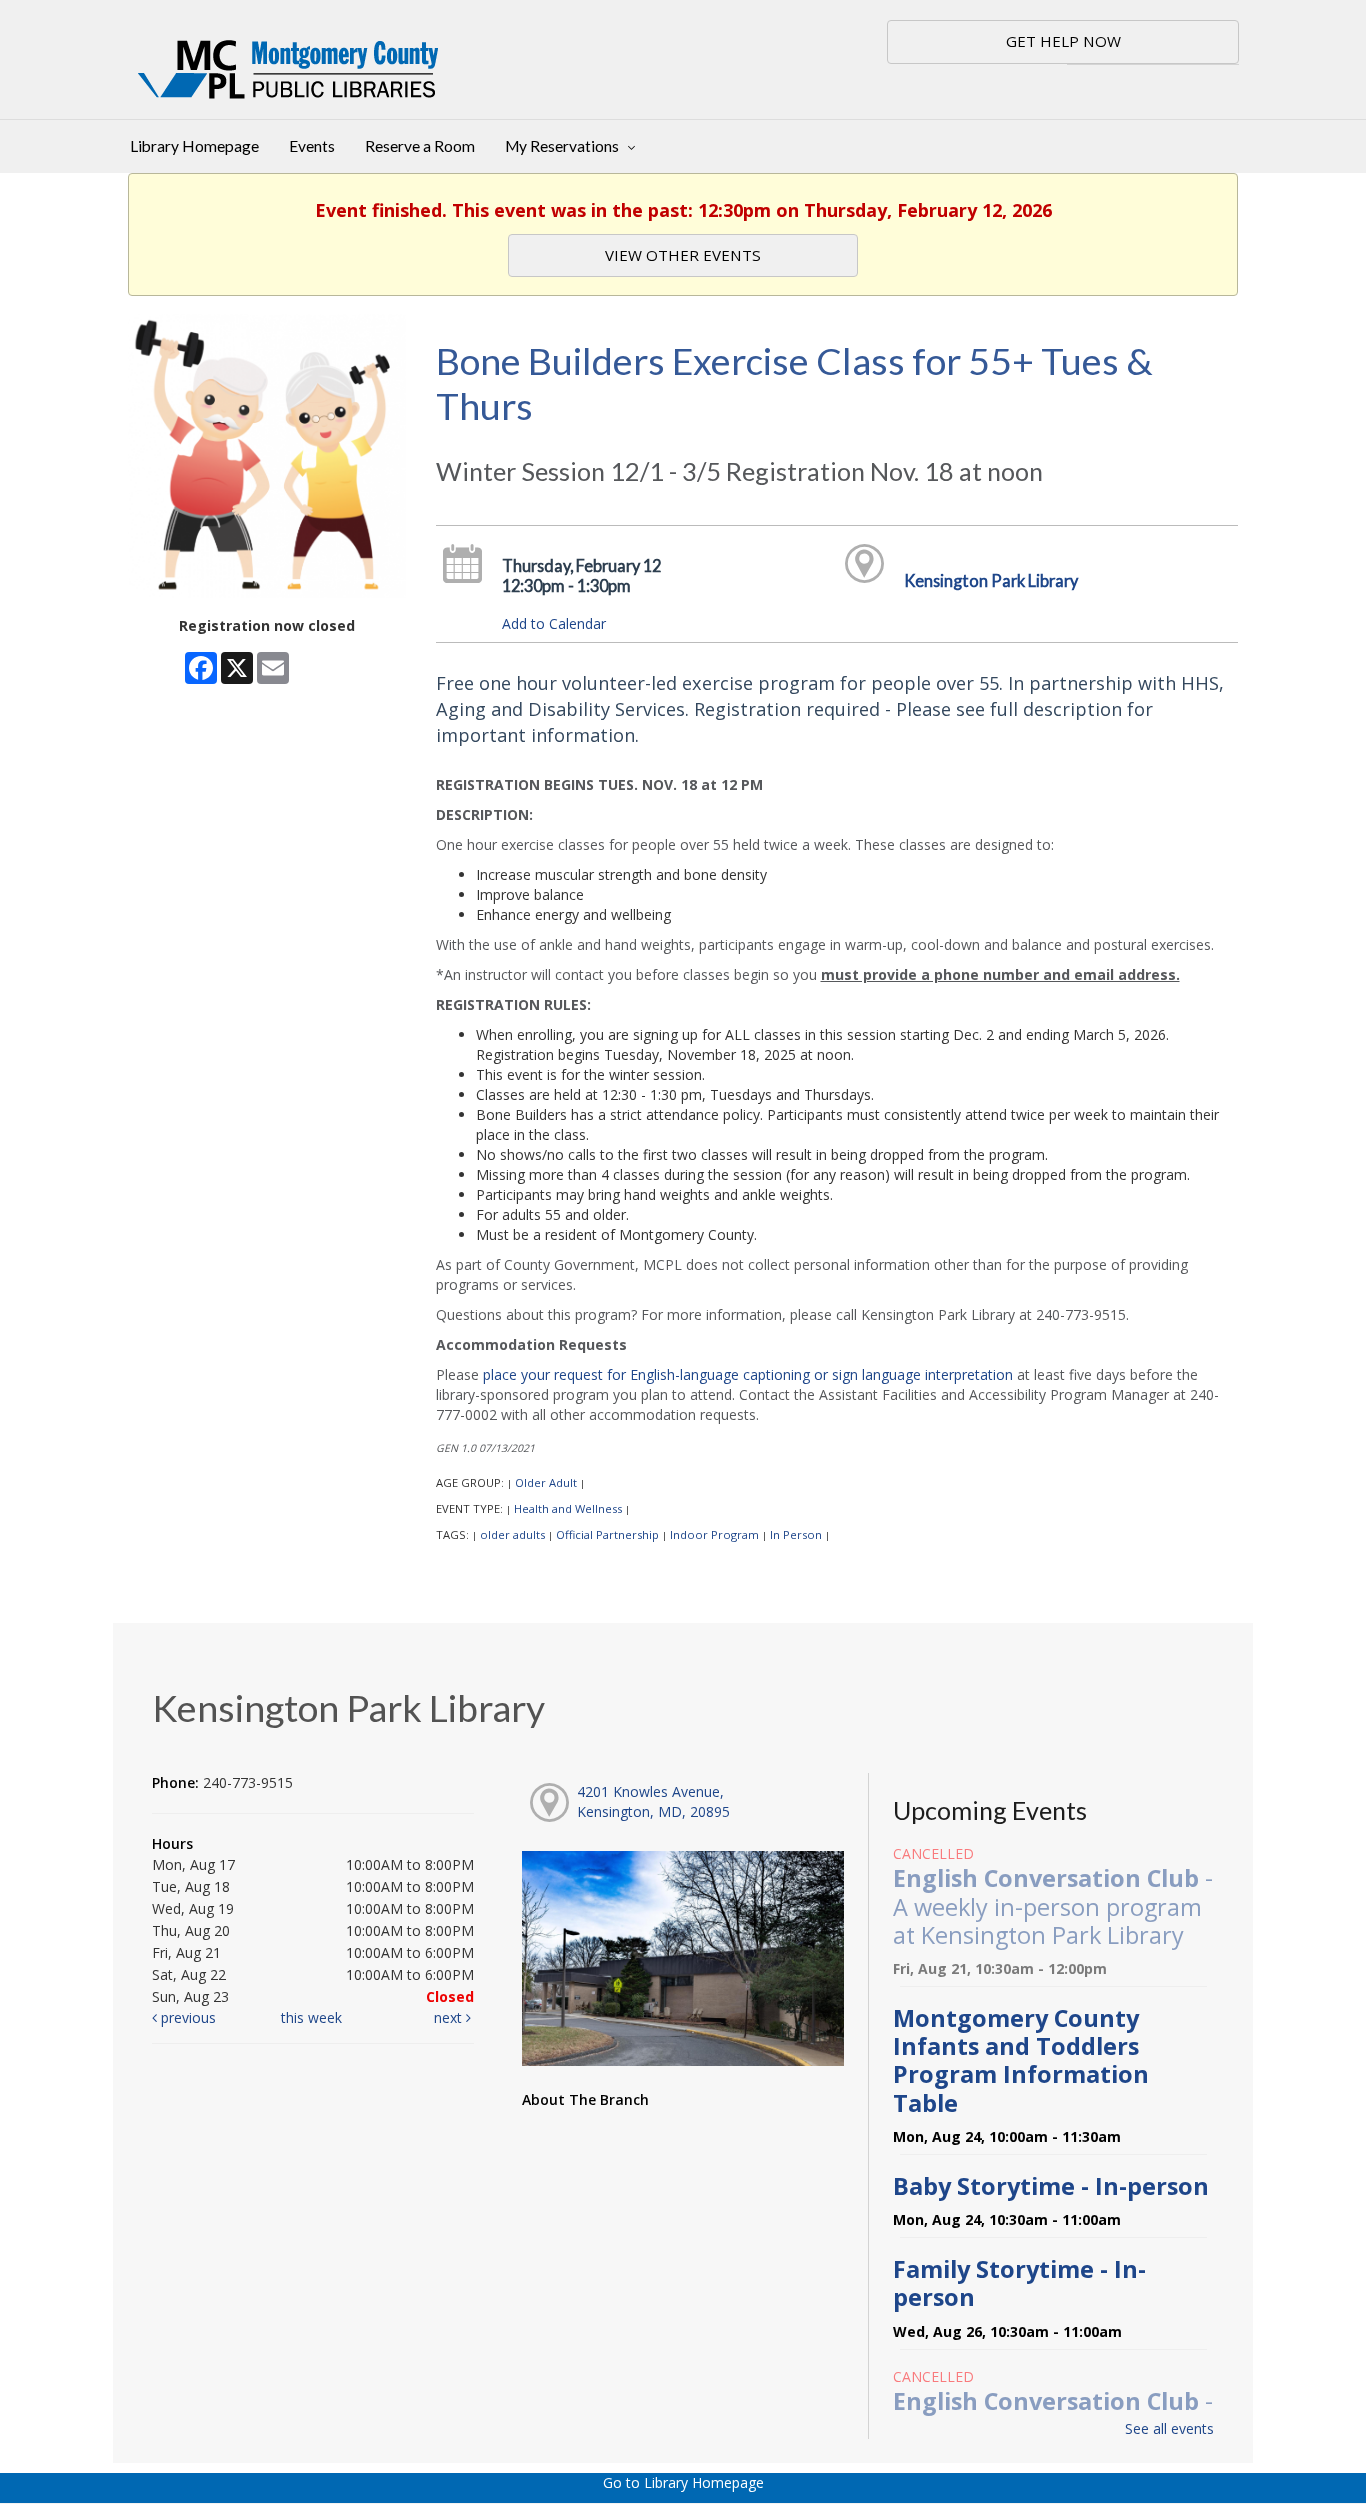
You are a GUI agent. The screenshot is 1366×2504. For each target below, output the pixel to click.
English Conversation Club (1053, 1906)
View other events (683, 255)
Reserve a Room (420, 146)
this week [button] (311, 2017)
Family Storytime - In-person (1019, 2283)
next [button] (450, 2017)
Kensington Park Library (991, 580)
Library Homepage (194, 146)
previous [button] (186, 2017)
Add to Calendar (554, 623)
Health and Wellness (568, 1508)
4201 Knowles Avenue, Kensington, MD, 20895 (653, 1801)
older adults (512, 1534)
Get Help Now (1063, 41)
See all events (1169, 2428)
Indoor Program (714, 1534)
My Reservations (563, 146)
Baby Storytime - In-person (1051, 2186)
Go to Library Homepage (683, 2482)
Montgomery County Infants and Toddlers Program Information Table (1021, 2060)
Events (312, 146)
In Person (796, 1534)
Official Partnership (607, 1534)
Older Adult (546, 1482)
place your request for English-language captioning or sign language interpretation (748, 1374)
